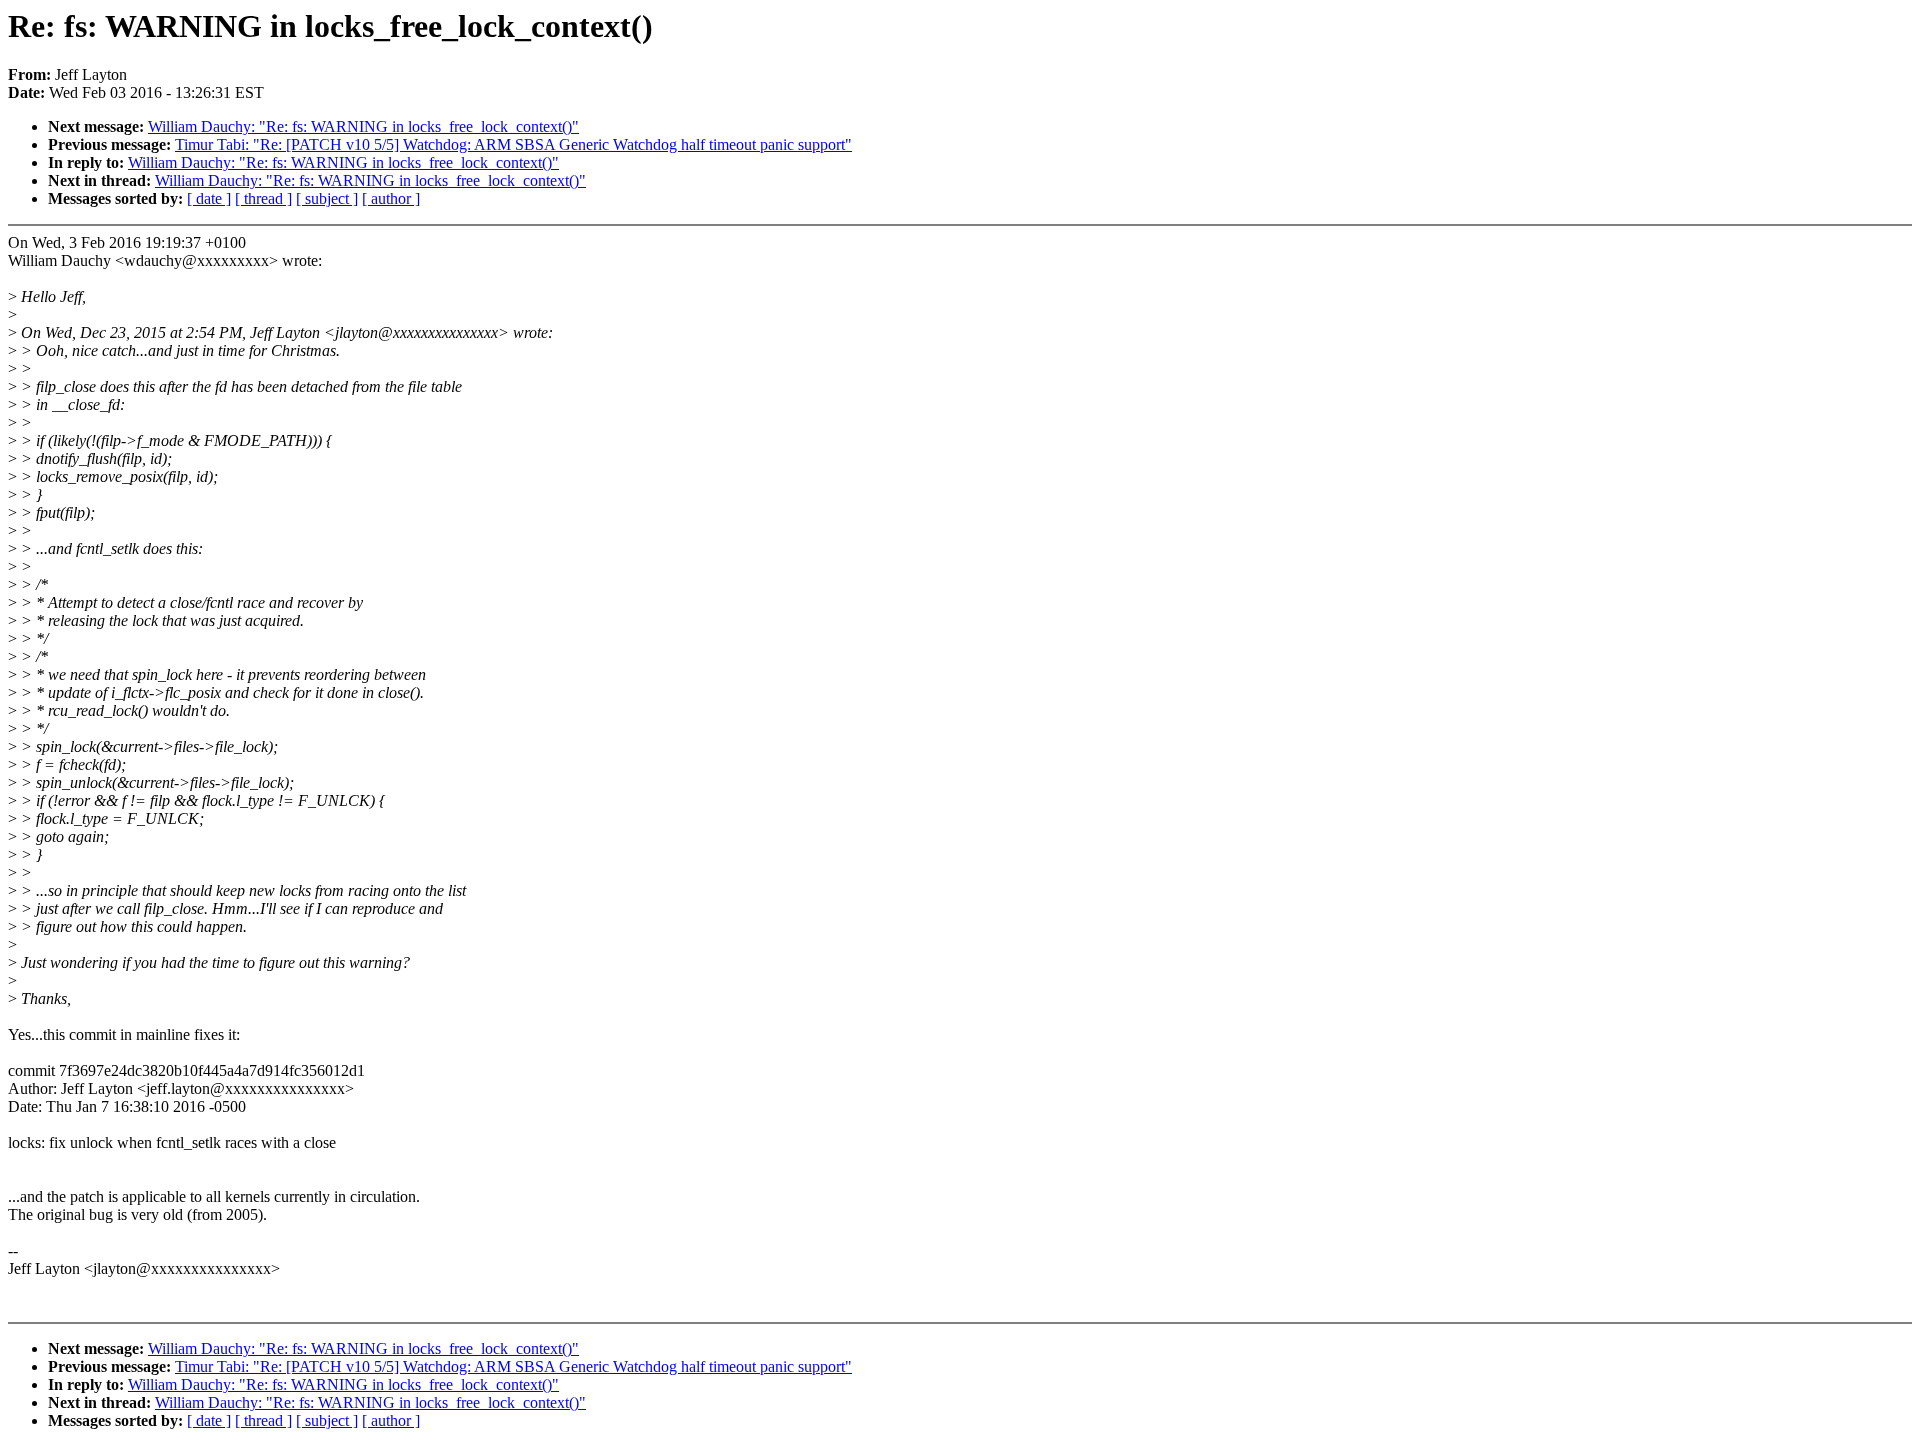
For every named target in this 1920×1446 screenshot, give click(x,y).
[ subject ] (327, 198)
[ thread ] (263, 198)
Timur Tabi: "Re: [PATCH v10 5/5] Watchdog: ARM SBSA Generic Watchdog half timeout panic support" (513, 144)
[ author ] (391, 198)
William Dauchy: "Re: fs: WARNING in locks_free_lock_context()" (363, 126)
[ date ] (209, 198)
